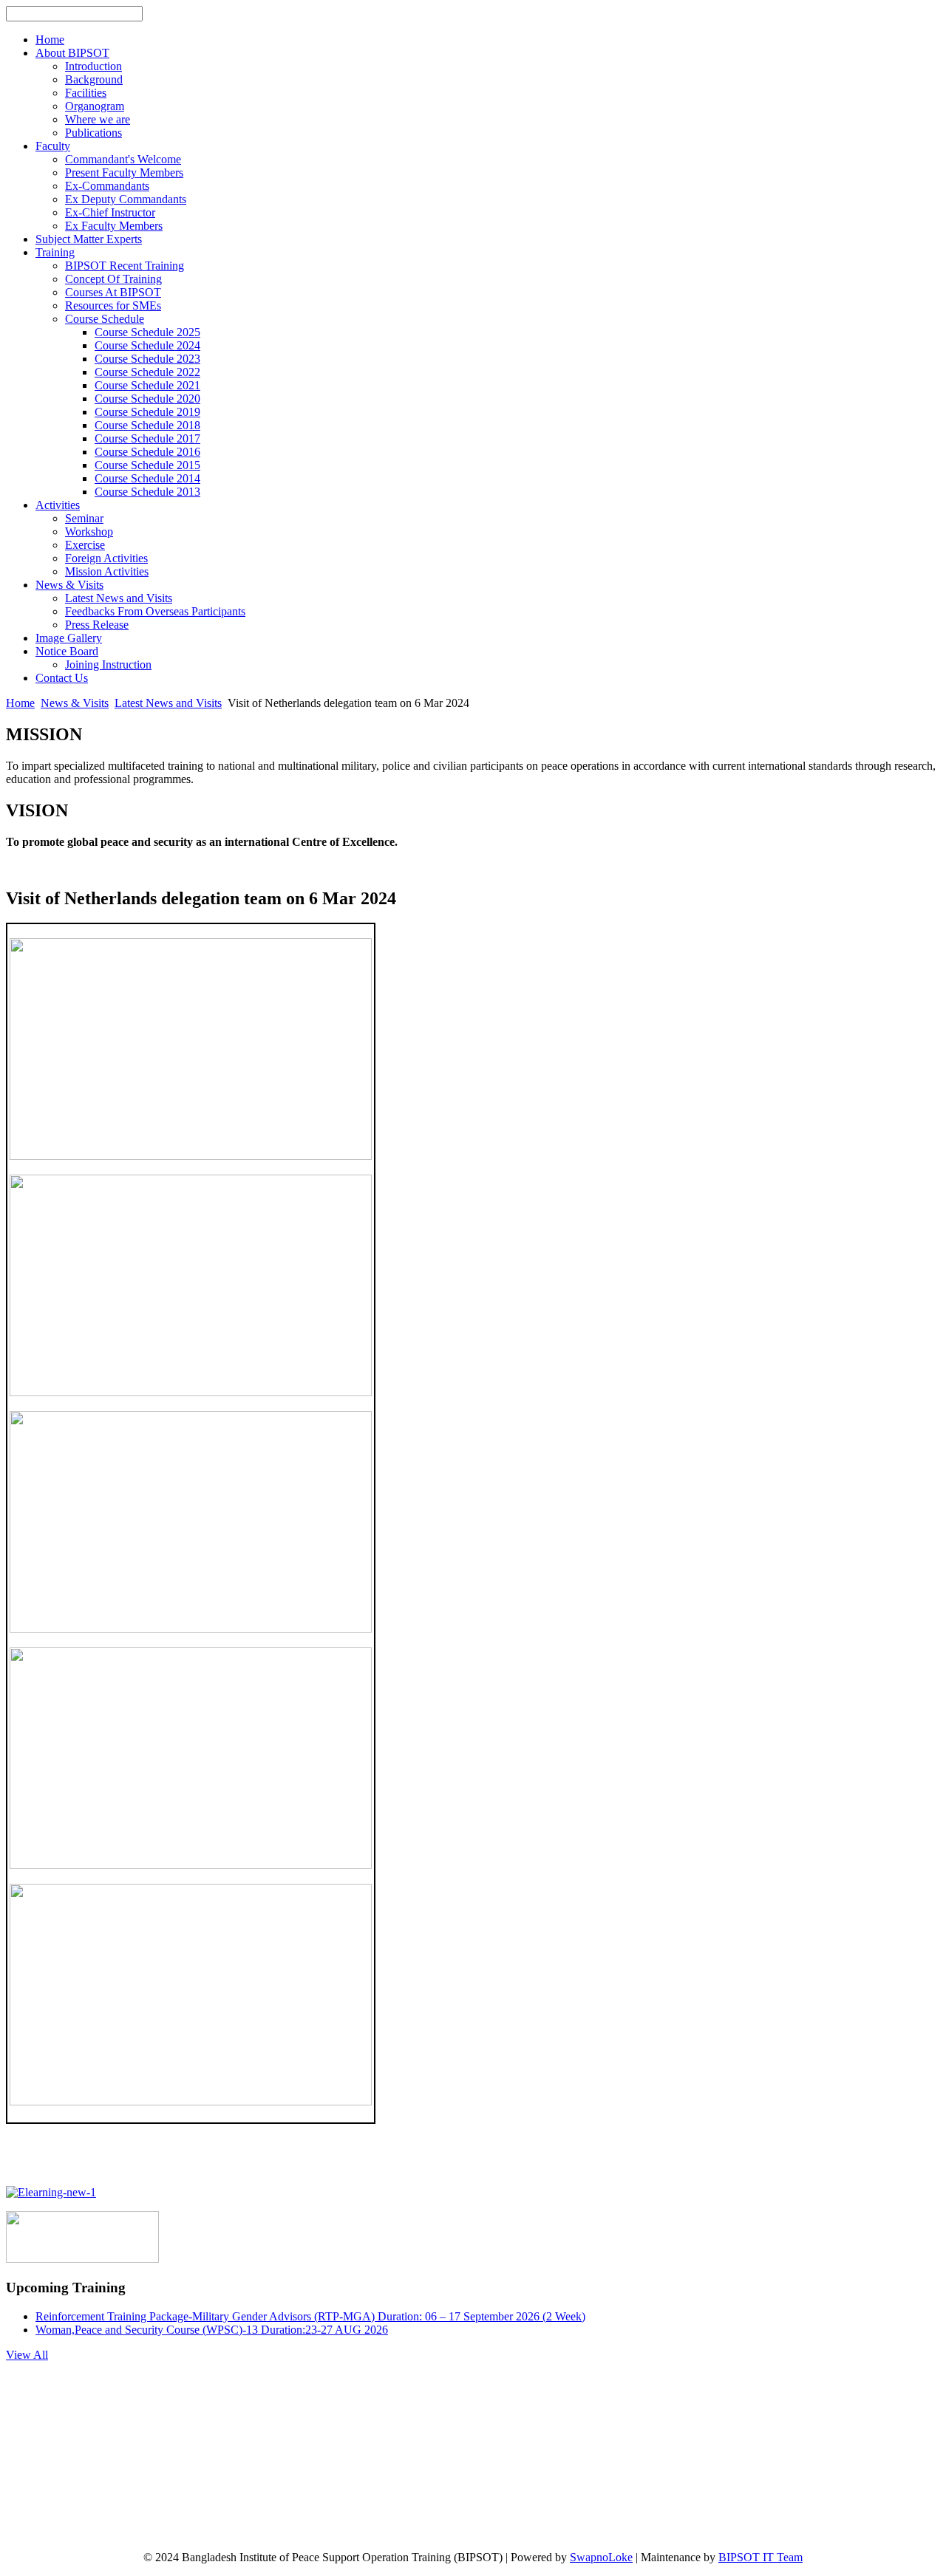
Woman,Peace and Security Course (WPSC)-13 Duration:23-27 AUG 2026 (212, 2330)
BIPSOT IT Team (760, 2557)
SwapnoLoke (601, 2557)
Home (20, 703)
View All (27, 2355)
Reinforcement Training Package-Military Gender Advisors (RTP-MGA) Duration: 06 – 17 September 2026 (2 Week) (310, 2316)
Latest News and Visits (168, 703)
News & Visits (75, 703)
